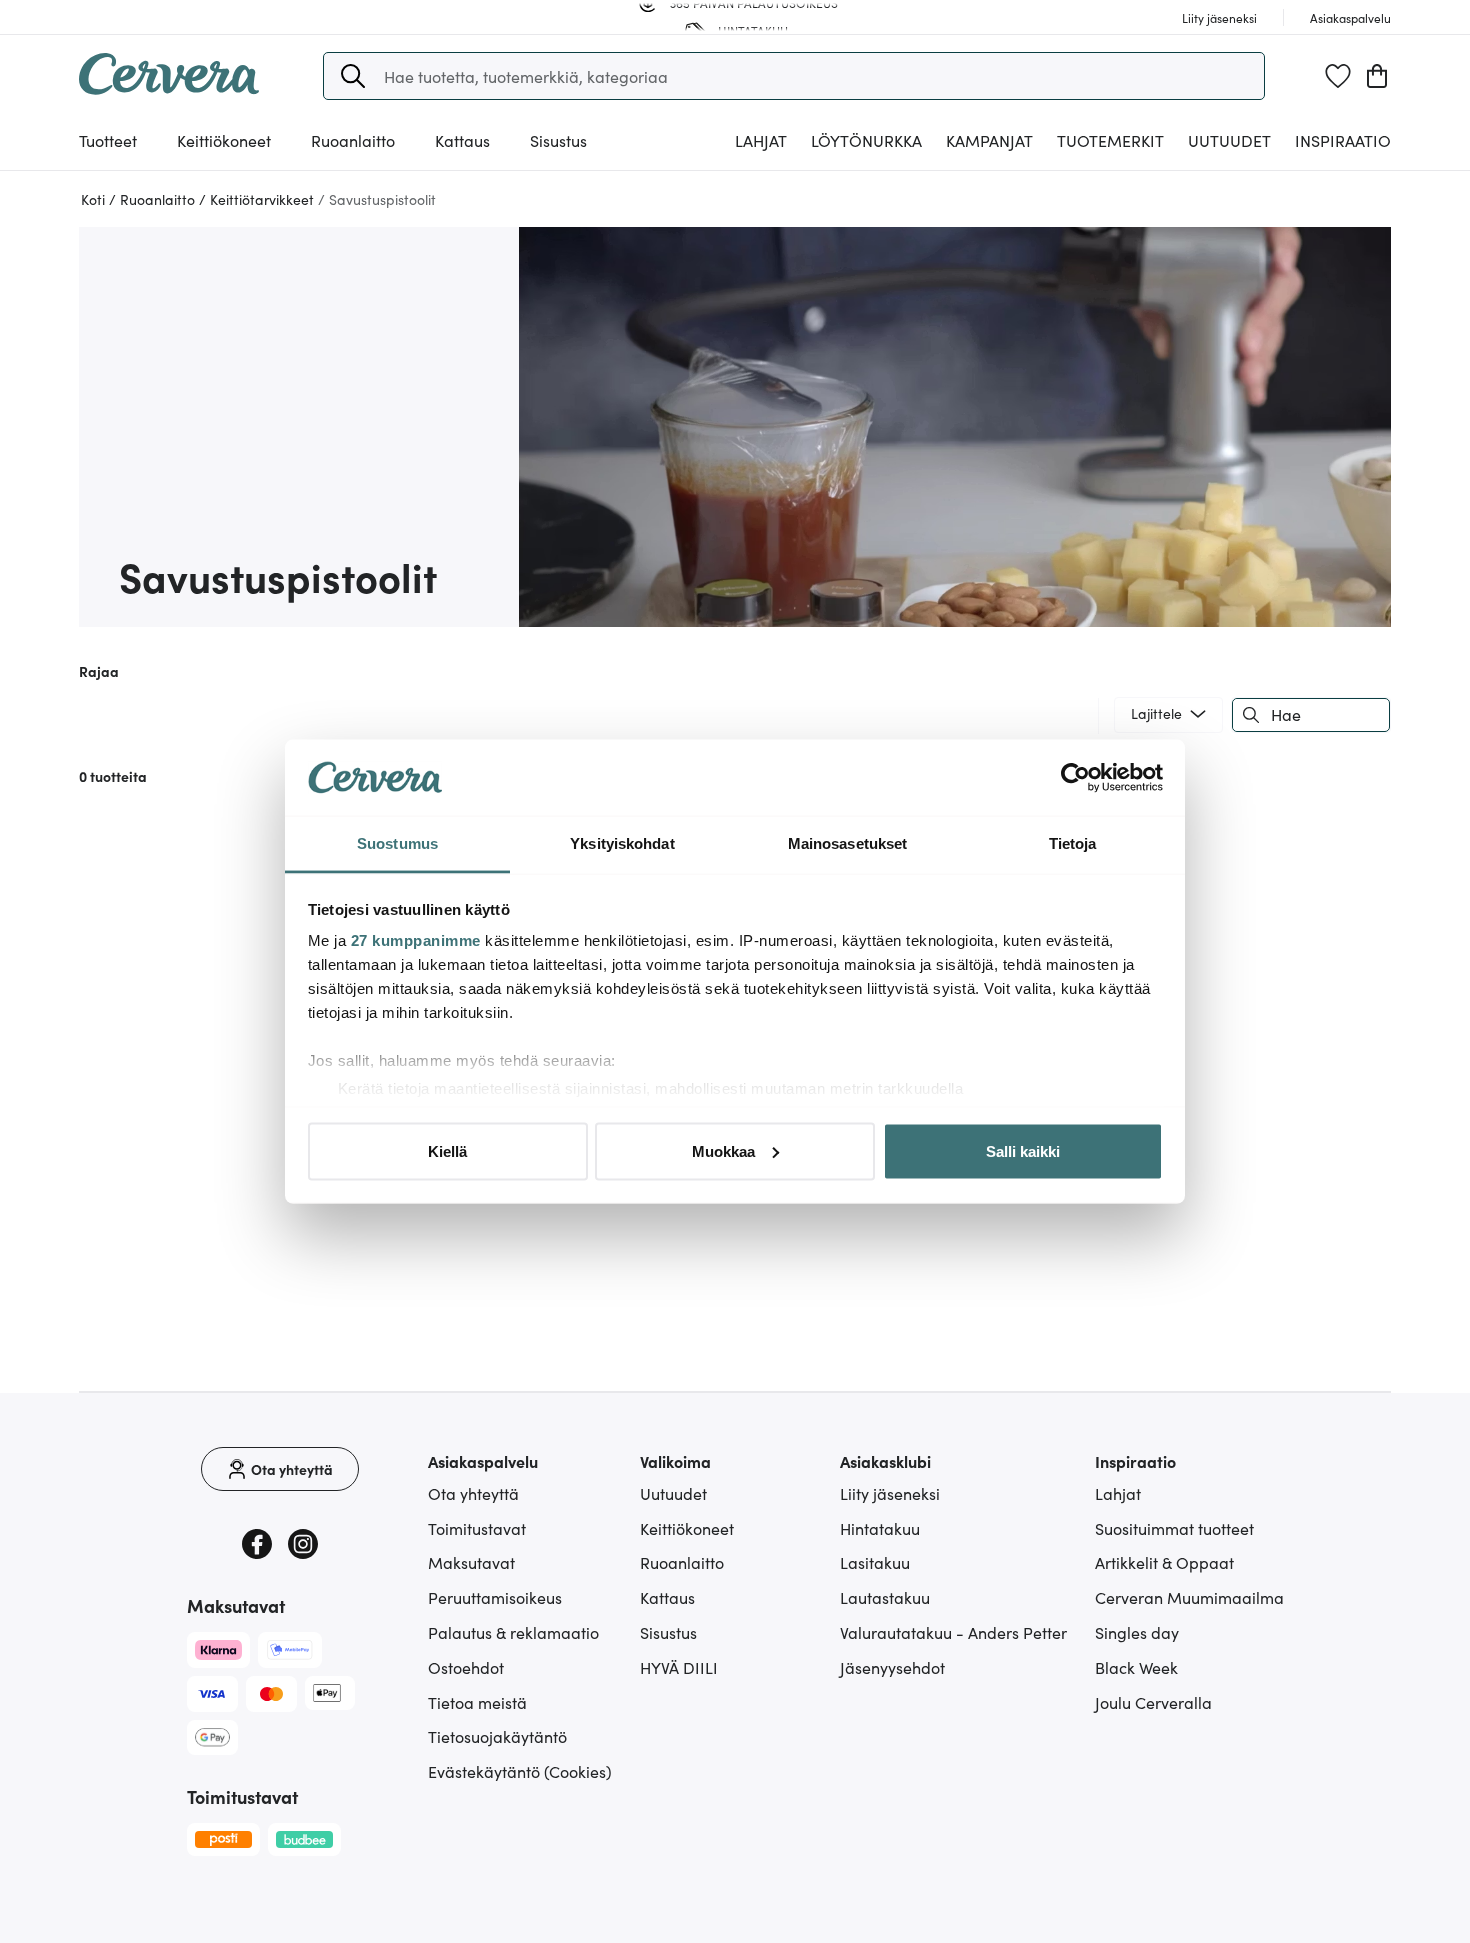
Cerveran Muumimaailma (1189, 1597)
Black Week (1136, 1667)
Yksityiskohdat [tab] (622, 843)
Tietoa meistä (477, 1702)
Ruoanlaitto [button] (353, 140)
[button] (353, 76)
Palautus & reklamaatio (513, 1632)
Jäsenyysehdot (892, 1667)
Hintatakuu (880, 1528)
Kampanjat (989, 140)
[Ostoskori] (1377, 76)
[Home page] (169, 88)
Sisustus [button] (558, 140)
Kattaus (667, 1597)
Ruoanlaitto (682, 1562)
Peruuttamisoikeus (495, 1597)
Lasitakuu (875, 1562)
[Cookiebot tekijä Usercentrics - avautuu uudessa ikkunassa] (1075, 778)
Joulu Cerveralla (1153, 1702)
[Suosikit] (1338, 76)
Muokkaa (723, 1150)
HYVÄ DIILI (679, 1667)
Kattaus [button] (462, 140)
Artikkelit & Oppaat (1164, 1562)
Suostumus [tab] (397, 843)
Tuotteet (108, 140)
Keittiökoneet (687, 1528)
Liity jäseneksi (890, 1493)
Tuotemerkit (1110, 140)
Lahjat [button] (761, 140)
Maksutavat (471, 1562)
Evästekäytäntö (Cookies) (520, 1771)
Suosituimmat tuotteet (1174, 1528)
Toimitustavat (477, 1528)
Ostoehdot (466, 1667)
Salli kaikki (1023, 1150)
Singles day (1137, 1632)
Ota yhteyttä (473, 1493)
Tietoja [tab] (1073, 843)
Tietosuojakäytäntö (497, 1736)
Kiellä (447, 1150)
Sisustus (668, 1632)
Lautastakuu (885, 1597)
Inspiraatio (1343, 140)
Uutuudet (1229, 140)
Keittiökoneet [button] (224, 140)
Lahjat (1118, 1493)
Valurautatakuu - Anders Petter (953, 1632)
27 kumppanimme (416, 940)
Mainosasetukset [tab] (848, 843)
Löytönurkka (866, 140)
